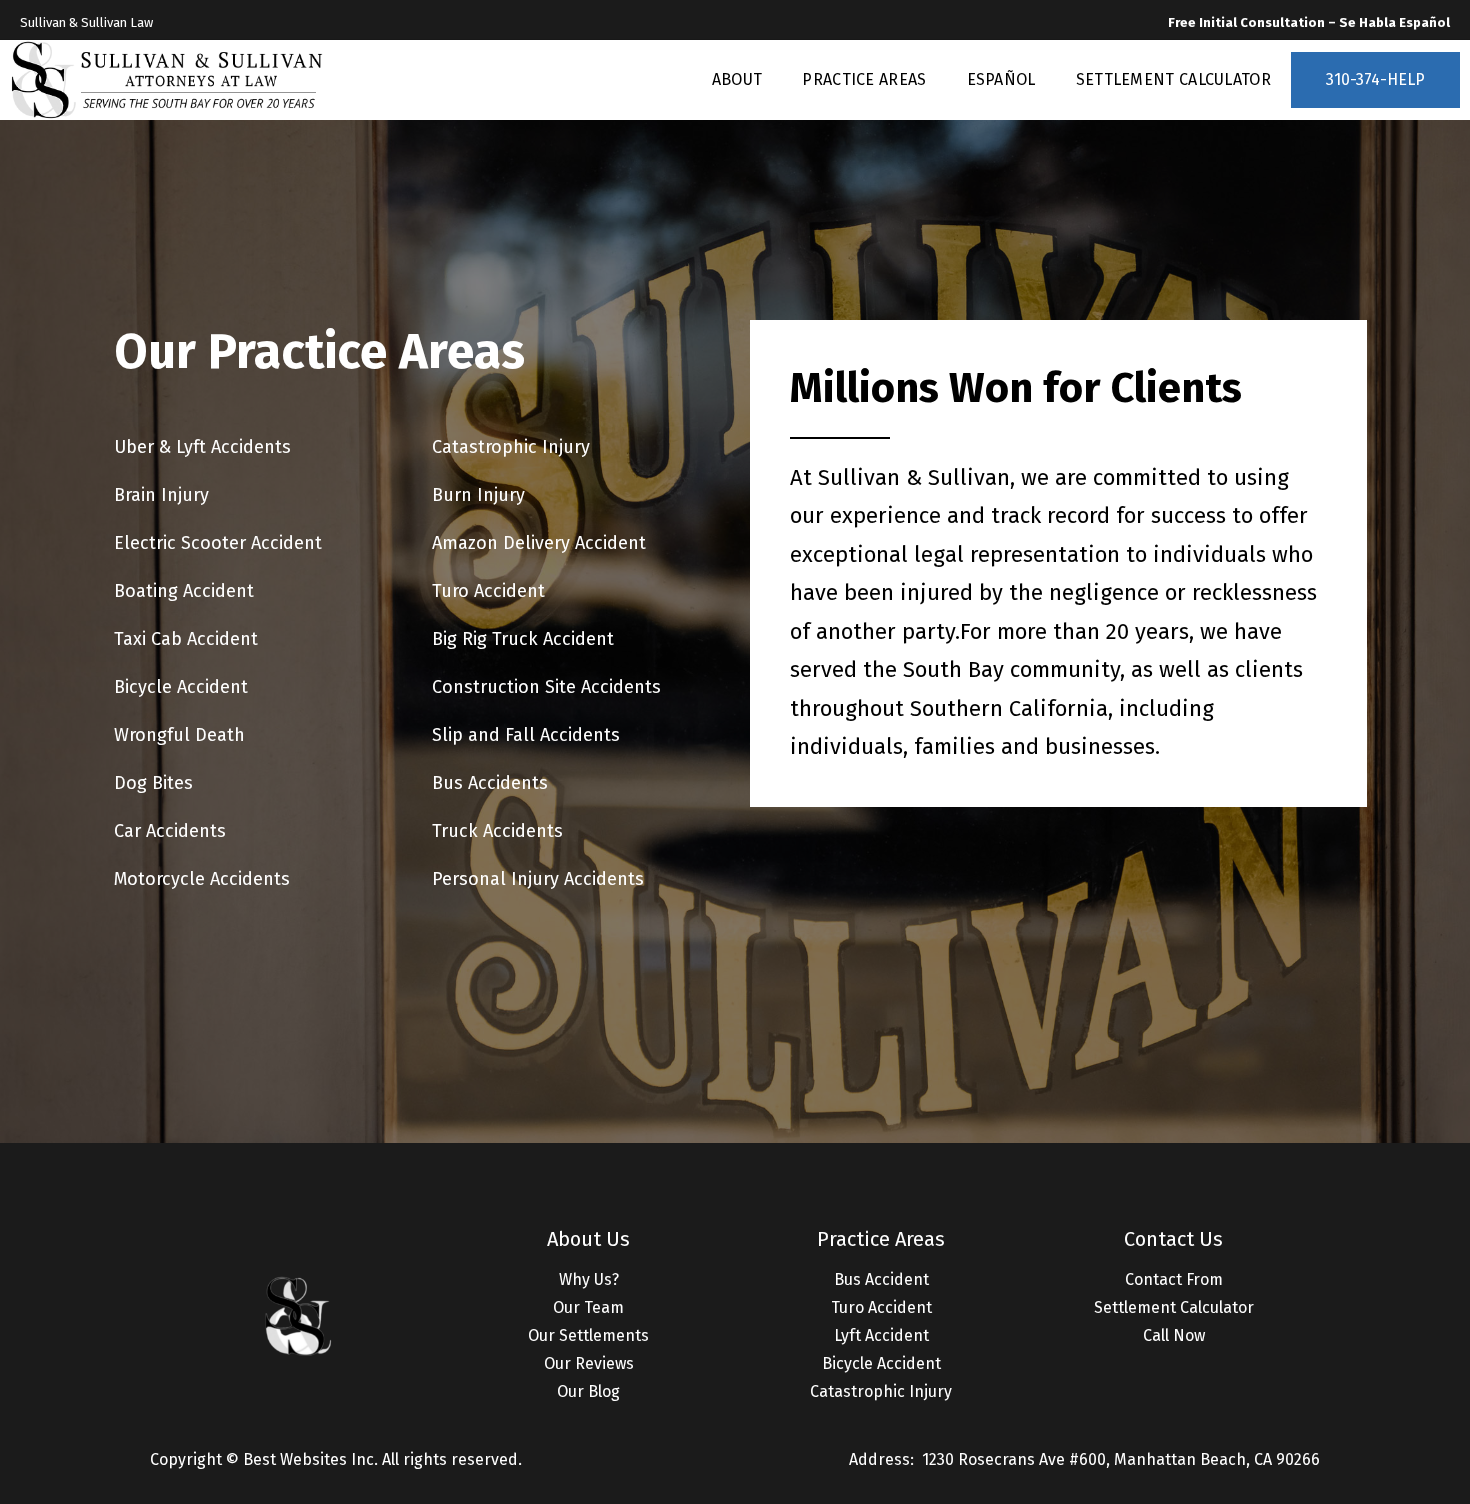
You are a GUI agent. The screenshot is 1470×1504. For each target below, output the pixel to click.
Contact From (1174, 1279)
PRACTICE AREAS (864, 79)
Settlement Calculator (1174, 1307)
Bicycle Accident (881, 1363)
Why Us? (589, 1279)
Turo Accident (881, 1307)
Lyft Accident (881, 1335)
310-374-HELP (1375, 79)
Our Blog (588, 1391)
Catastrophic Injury (881, 1391)
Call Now (1174, 1335)
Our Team (588, 1307)
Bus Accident (881, 1279)
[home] (167, 80)
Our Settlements (588, 1335)
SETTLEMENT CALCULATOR (1173, 79)
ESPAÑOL (1001, 79)
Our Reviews (589, 1363)
